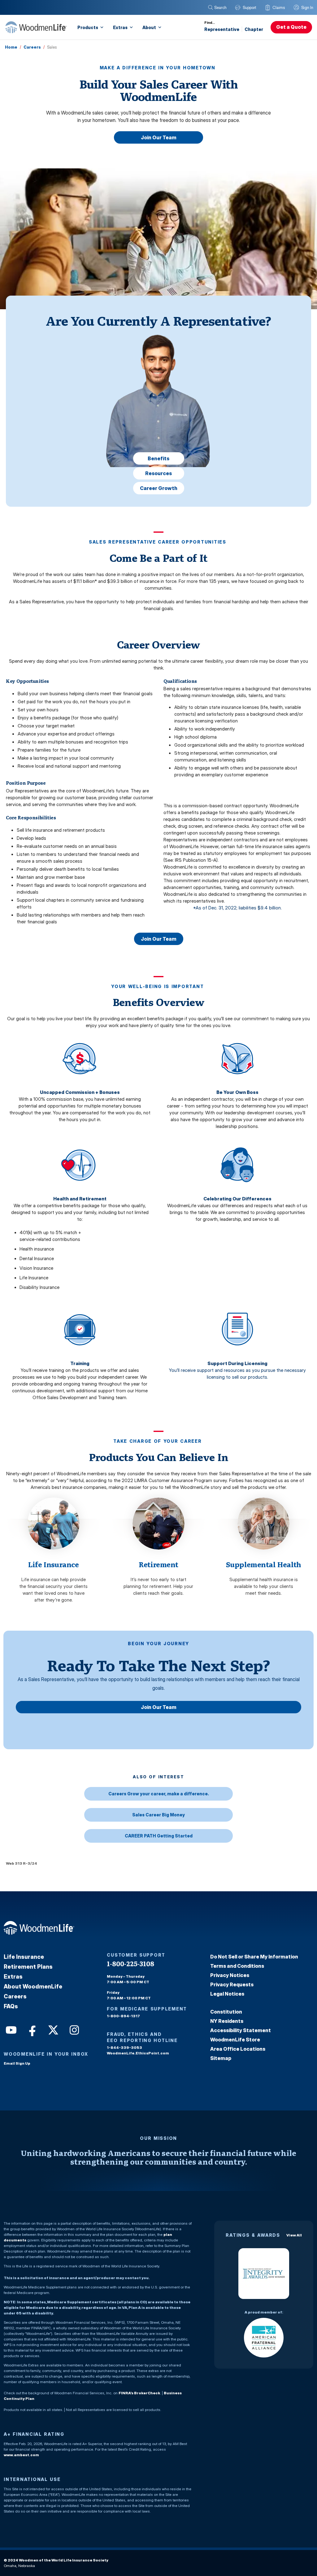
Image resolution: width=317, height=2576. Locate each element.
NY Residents (227, 2021)
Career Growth (159, 488)
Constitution (226, 2012)
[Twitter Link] (53, 2029)
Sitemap (221, 2058)
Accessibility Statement (241, 2030)
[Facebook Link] (32, 2029)
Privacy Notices (230, 1975)
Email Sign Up (17, 2063)
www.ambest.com (21, 2455)
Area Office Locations (238, 2049)
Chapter (254, 29)
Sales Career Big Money (158, 1815)
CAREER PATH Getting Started (159, 1836)
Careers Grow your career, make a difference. (159, 1794)
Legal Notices (227, 1994)
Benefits (158, 458)
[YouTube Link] (11, 2029)
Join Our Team (159, 137)
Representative (222, 29)
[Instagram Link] (74, 2029)
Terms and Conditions (237, 1966)
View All (294, 2235)
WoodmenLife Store (235, 2040)
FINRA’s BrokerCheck (139, 2393)
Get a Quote (291, 27)
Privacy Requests (232, 1984)
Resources (158, 473)
